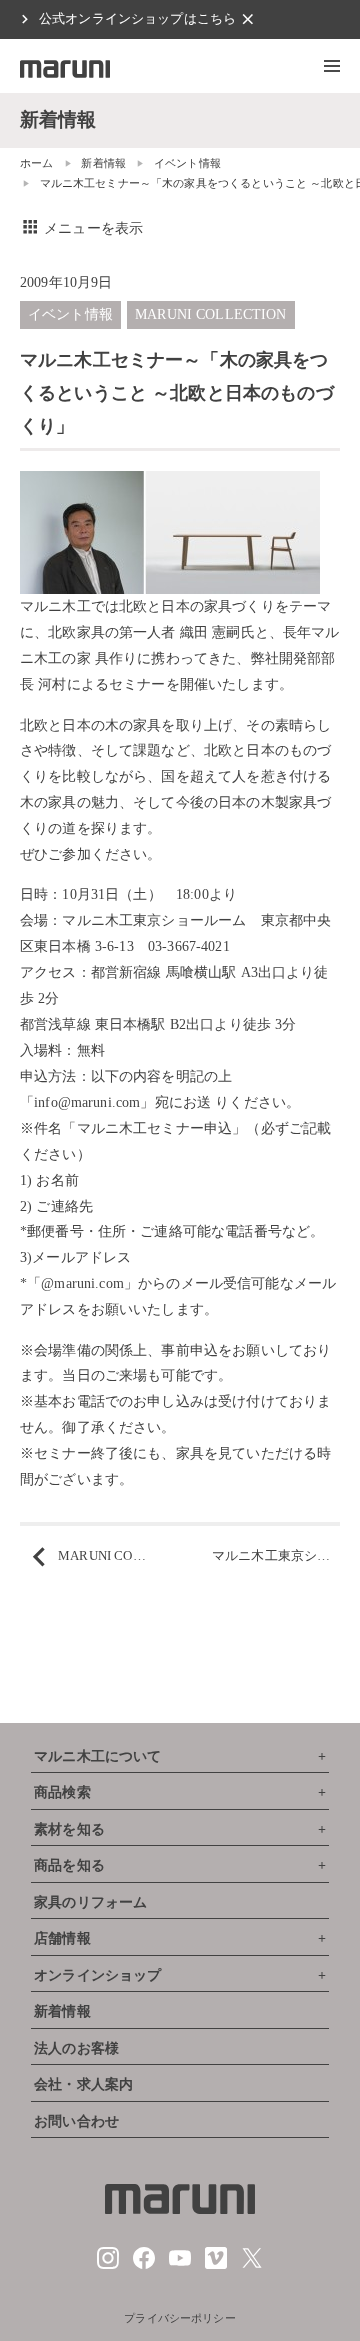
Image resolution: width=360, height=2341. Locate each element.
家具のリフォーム (90, 1902)
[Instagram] (108, 2265)
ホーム (36, 163)
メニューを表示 (81, 228)
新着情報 (103, 163)
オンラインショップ (97, 1975)
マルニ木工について (97, 1756)
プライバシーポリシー (180, 2318)
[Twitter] (252, 2265)
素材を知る (69, 1829)
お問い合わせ (76, 2121)
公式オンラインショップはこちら (137, 19)
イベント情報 (187, 163)
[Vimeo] (216, 2265)
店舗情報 (62, 1938)
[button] (332, 66)
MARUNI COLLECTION (211, 314)
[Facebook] (144, 2265)
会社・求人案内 (83, 2084)
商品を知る (69, 1865)
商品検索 (62, 1792)
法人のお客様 (76, 2048)
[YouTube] (180, 2265)
